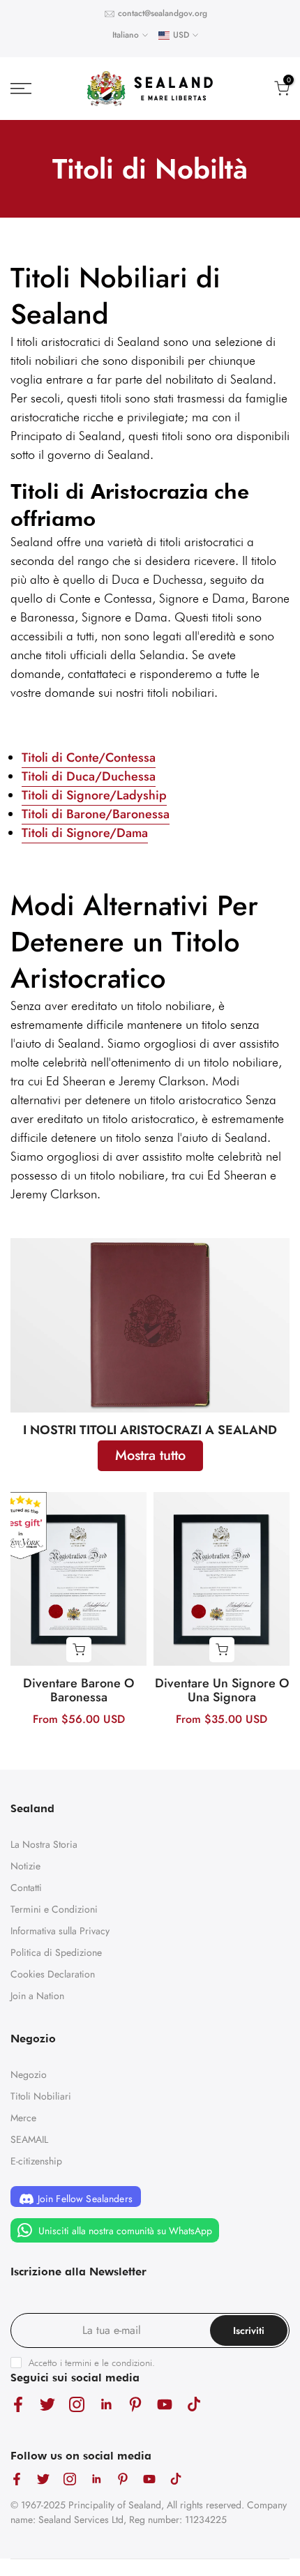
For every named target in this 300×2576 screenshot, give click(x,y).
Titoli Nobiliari (41, 2096)
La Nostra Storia (44, 1844)
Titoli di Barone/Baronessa (96, 814)
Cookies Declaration (53, 1974)
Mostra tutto (150, 1455)
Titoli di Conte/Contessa (89, 758)
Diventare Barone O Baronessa (78, 1690)
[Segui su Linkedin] (106, 2405)
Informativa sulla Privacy (60, 1931)
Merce (23, 2118)
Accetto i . (92, 2363)
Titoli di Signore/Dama (85, 833)
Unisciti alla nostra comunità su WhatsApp (124, 2231)
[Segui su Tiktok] (194, 2405)
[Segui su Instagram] (77, 2405)
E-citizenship (36, 2161)
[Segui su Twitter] (47, 2405)
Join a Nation (37, 1996)
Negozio (29, 2074)
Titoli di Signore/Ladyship (94, 795)
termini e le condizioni (108, 2363)
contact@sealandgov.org (163, 13)
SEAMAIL (29, 2139)
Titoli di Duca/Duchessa (89, 776)
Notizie (25, 1866)
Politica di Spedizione (56, 1952)
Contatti (26, 1888)
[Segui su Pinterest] (135, 2405)
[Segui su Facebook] (18, 2405)
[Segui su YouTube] (165, 2405)
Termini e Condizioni (54, 1909)
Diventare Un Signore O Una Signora (222, 1690)
